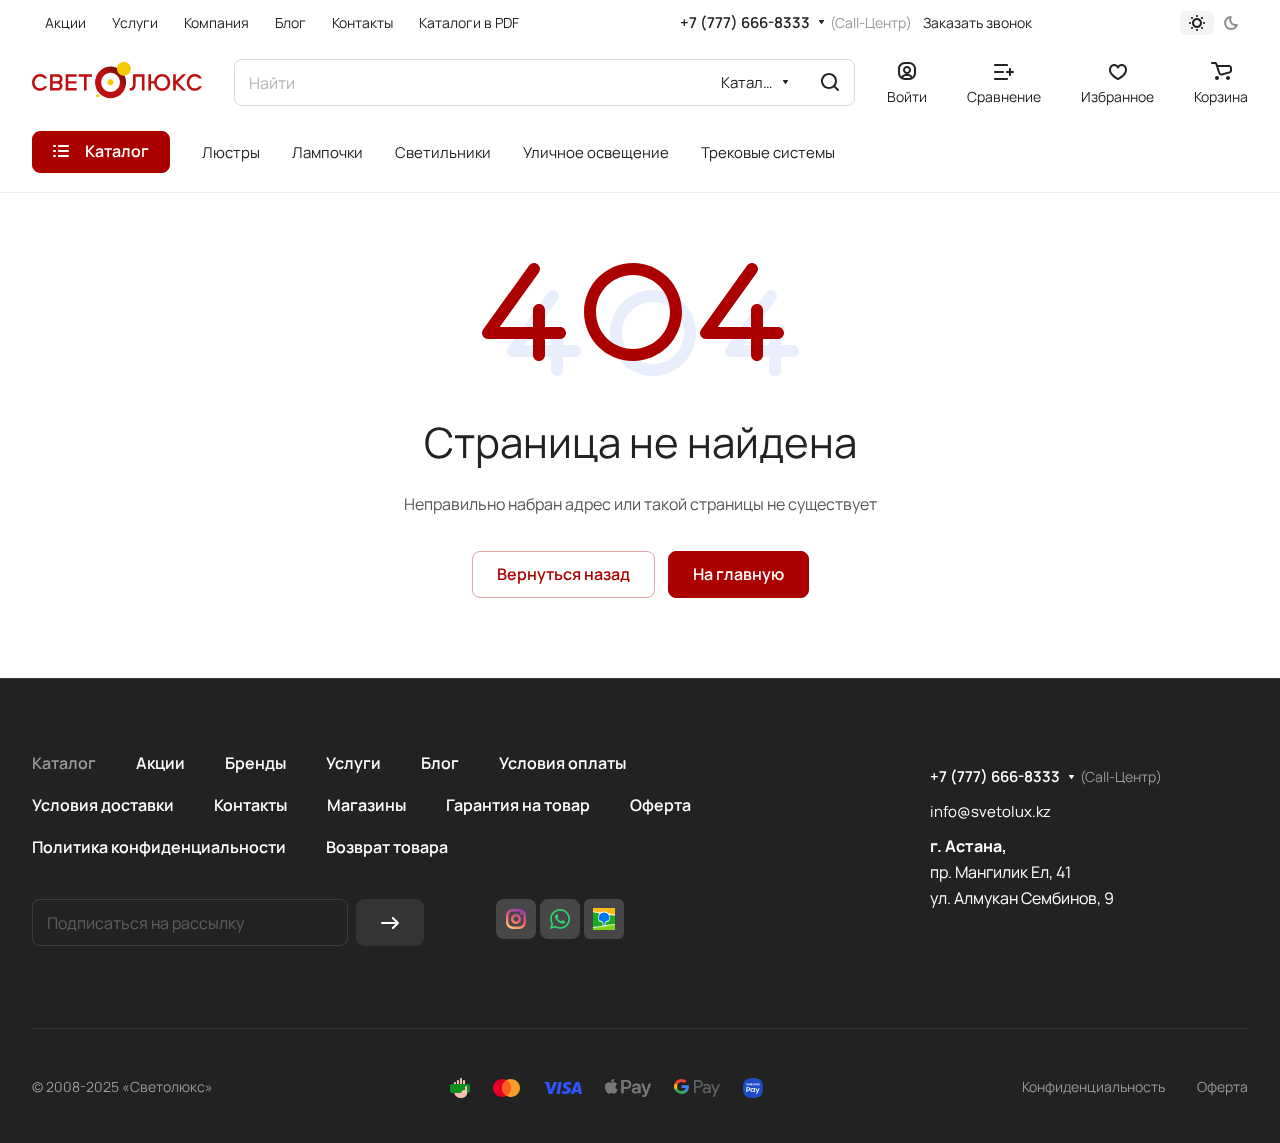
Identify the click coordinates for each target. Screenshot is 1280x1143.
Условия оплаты (562, 763)
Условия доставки (103, 805)
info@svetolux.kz (990, 811)
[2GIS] (604, 919)
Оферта (660, 805)
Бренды (255, 763)
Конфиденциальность (1093, 1086)
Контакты (250, 805)
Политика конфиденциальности (159, 847)
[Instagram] (516, 919)
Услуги (353, 763)
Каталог (64, 763)
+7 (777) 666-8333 (745, 23)
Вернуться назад (563, 574)
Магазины (366, 805)
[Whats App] (560, 919)
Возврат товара (387, 847)
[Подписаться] (390, 922)
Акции (160, 763)
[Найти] (830, 82)
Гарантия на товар (518, 805)
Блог (440, 763)
